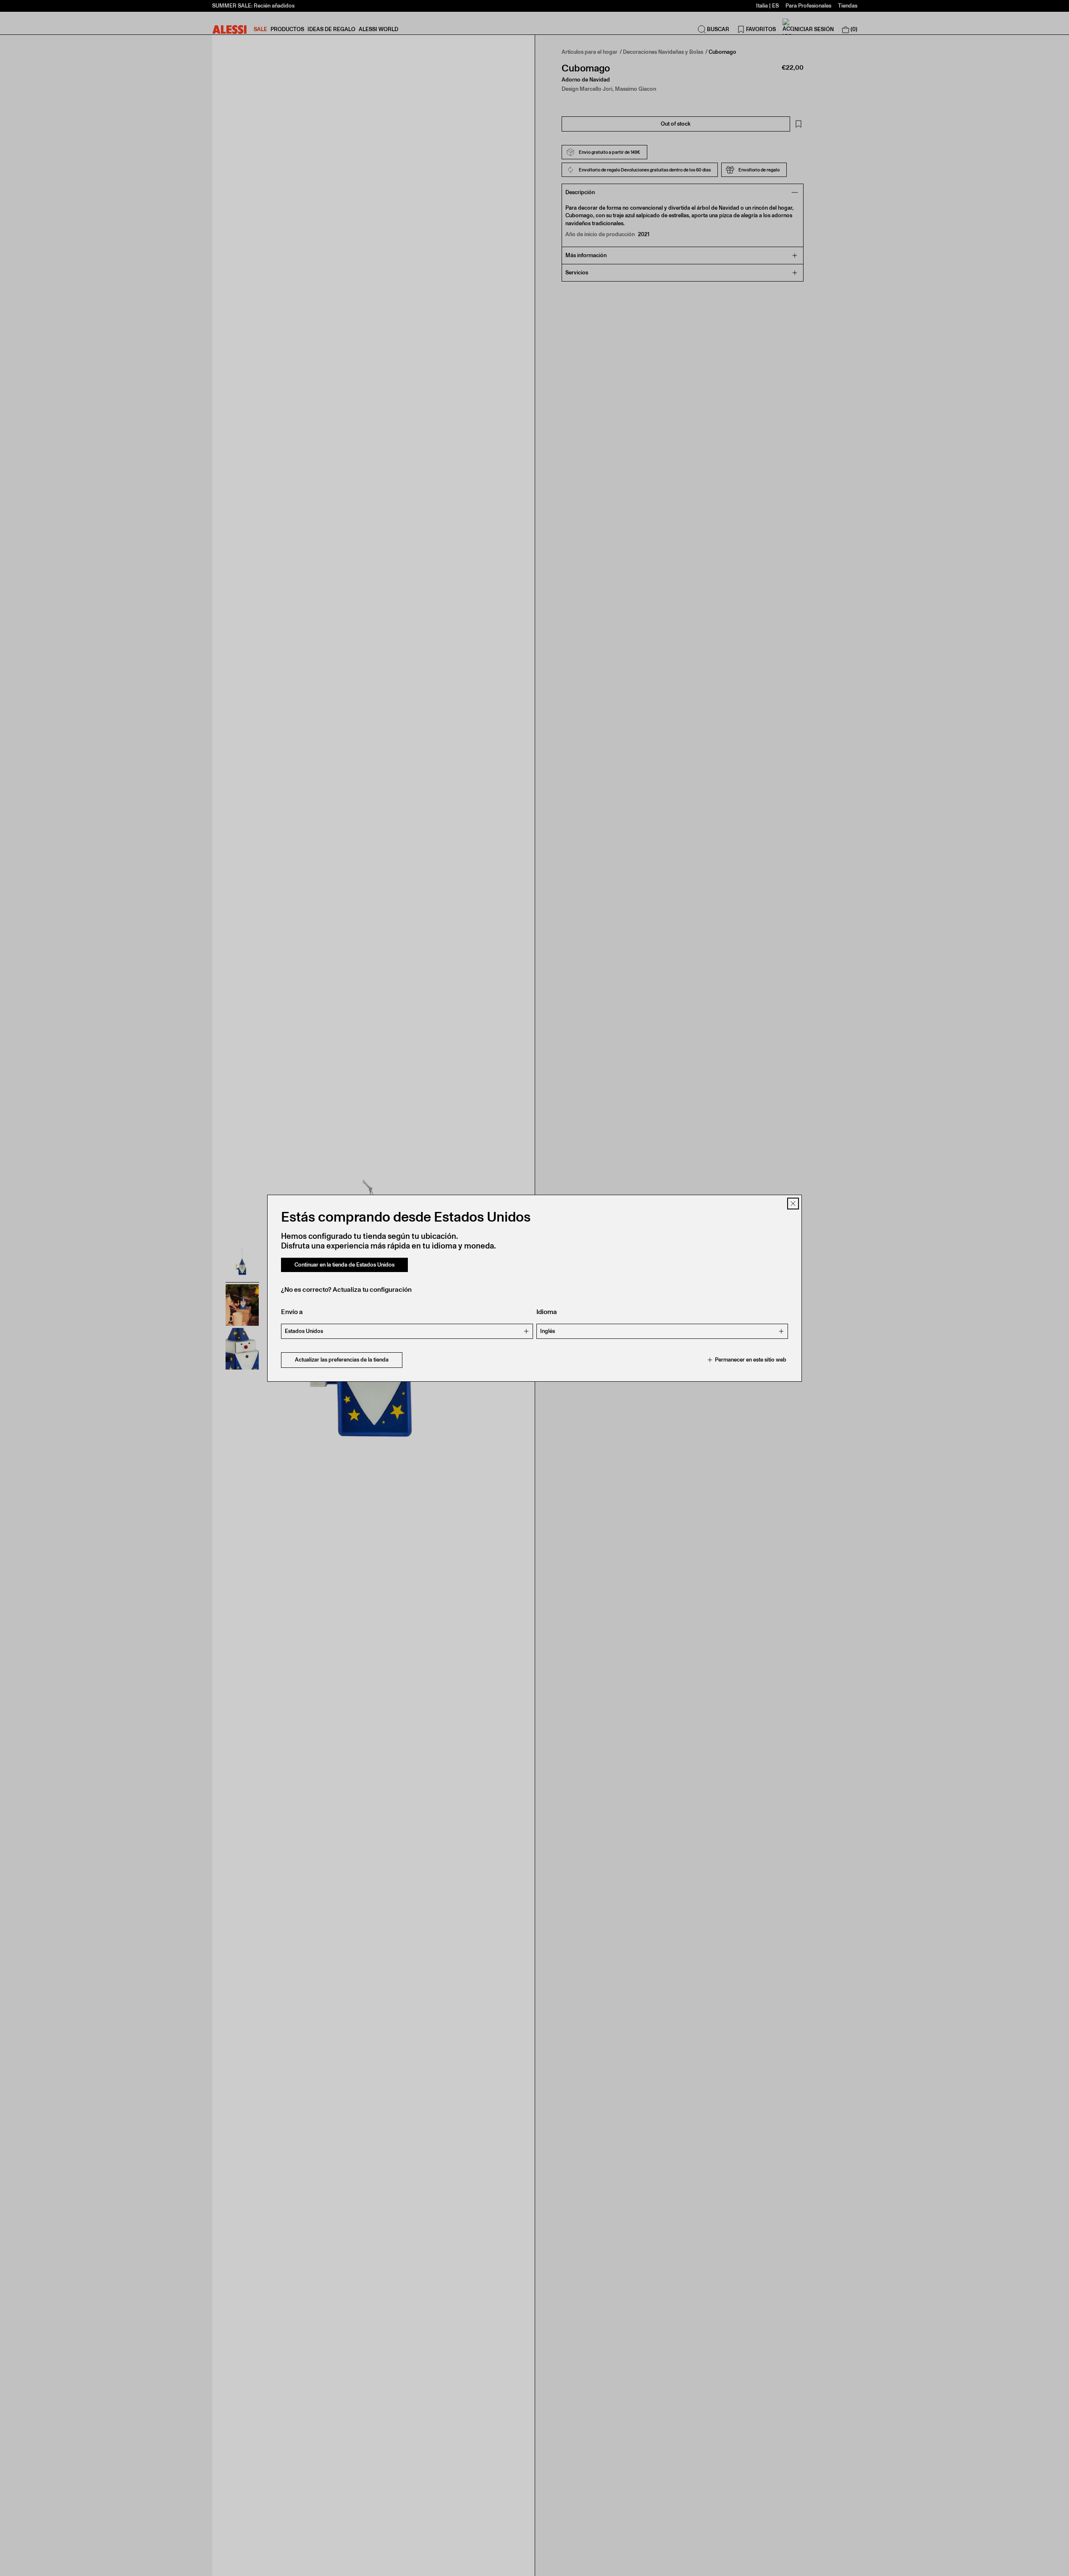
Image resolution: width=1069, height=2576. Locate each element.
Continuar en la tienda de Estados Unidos (344, 1265)
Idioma (547, 1312)
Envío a (292, 1312)
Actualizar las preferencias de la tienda (342, 1360)
